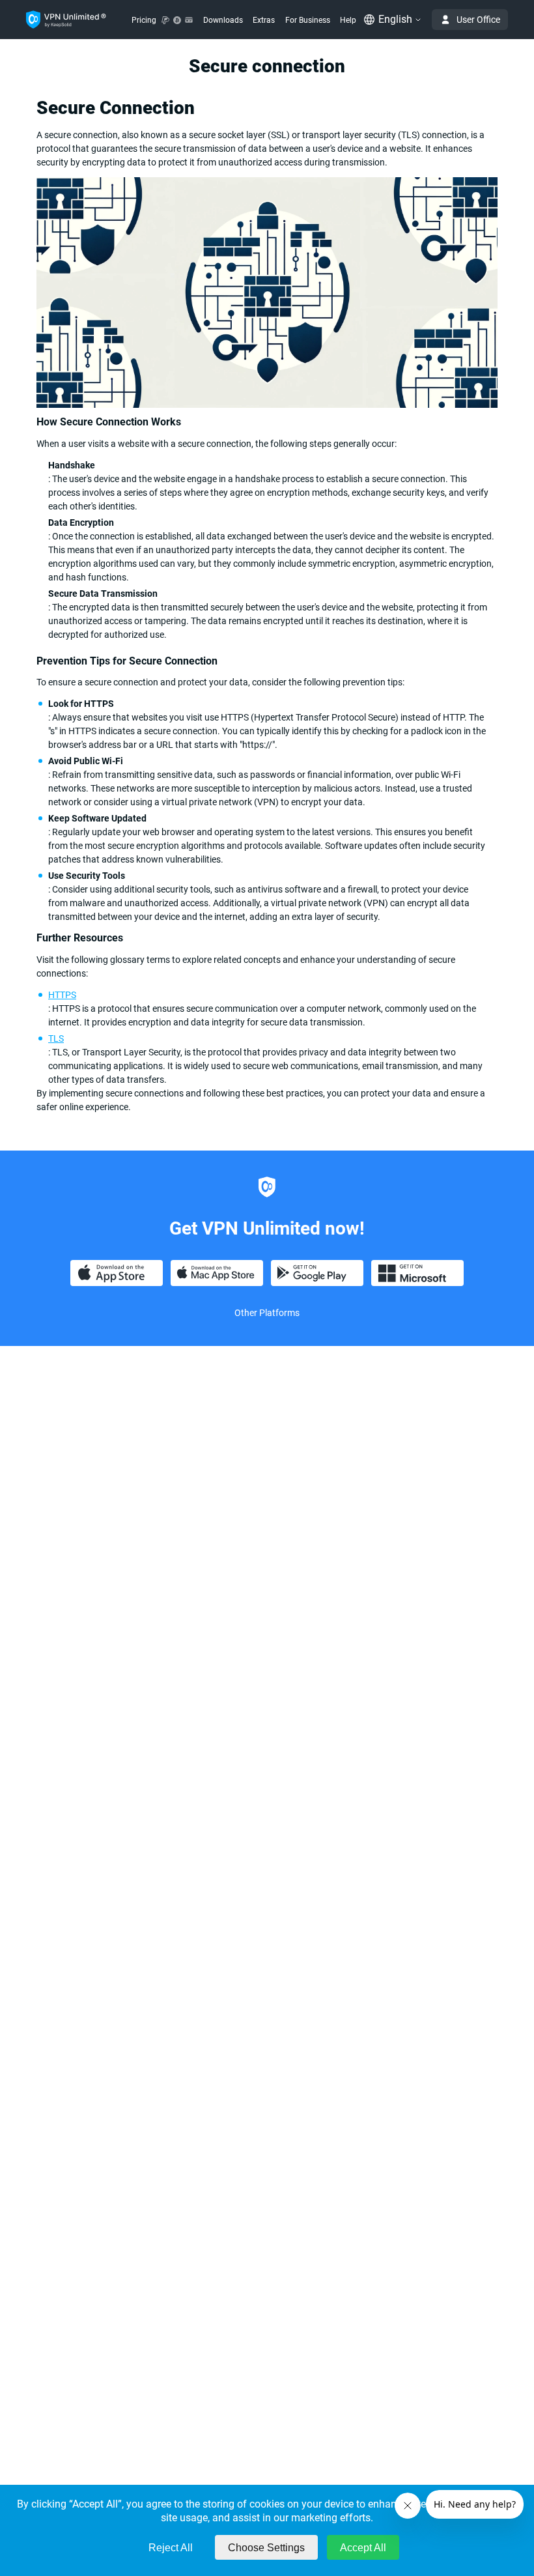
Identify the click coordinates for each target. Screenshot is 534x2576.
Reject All (171, 2548)
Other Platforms (267, 1313)
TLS (56, 1038)
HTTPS (62, 995)
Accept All (363, 2548)
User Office (478, 20)
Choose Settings (266, 2548)
